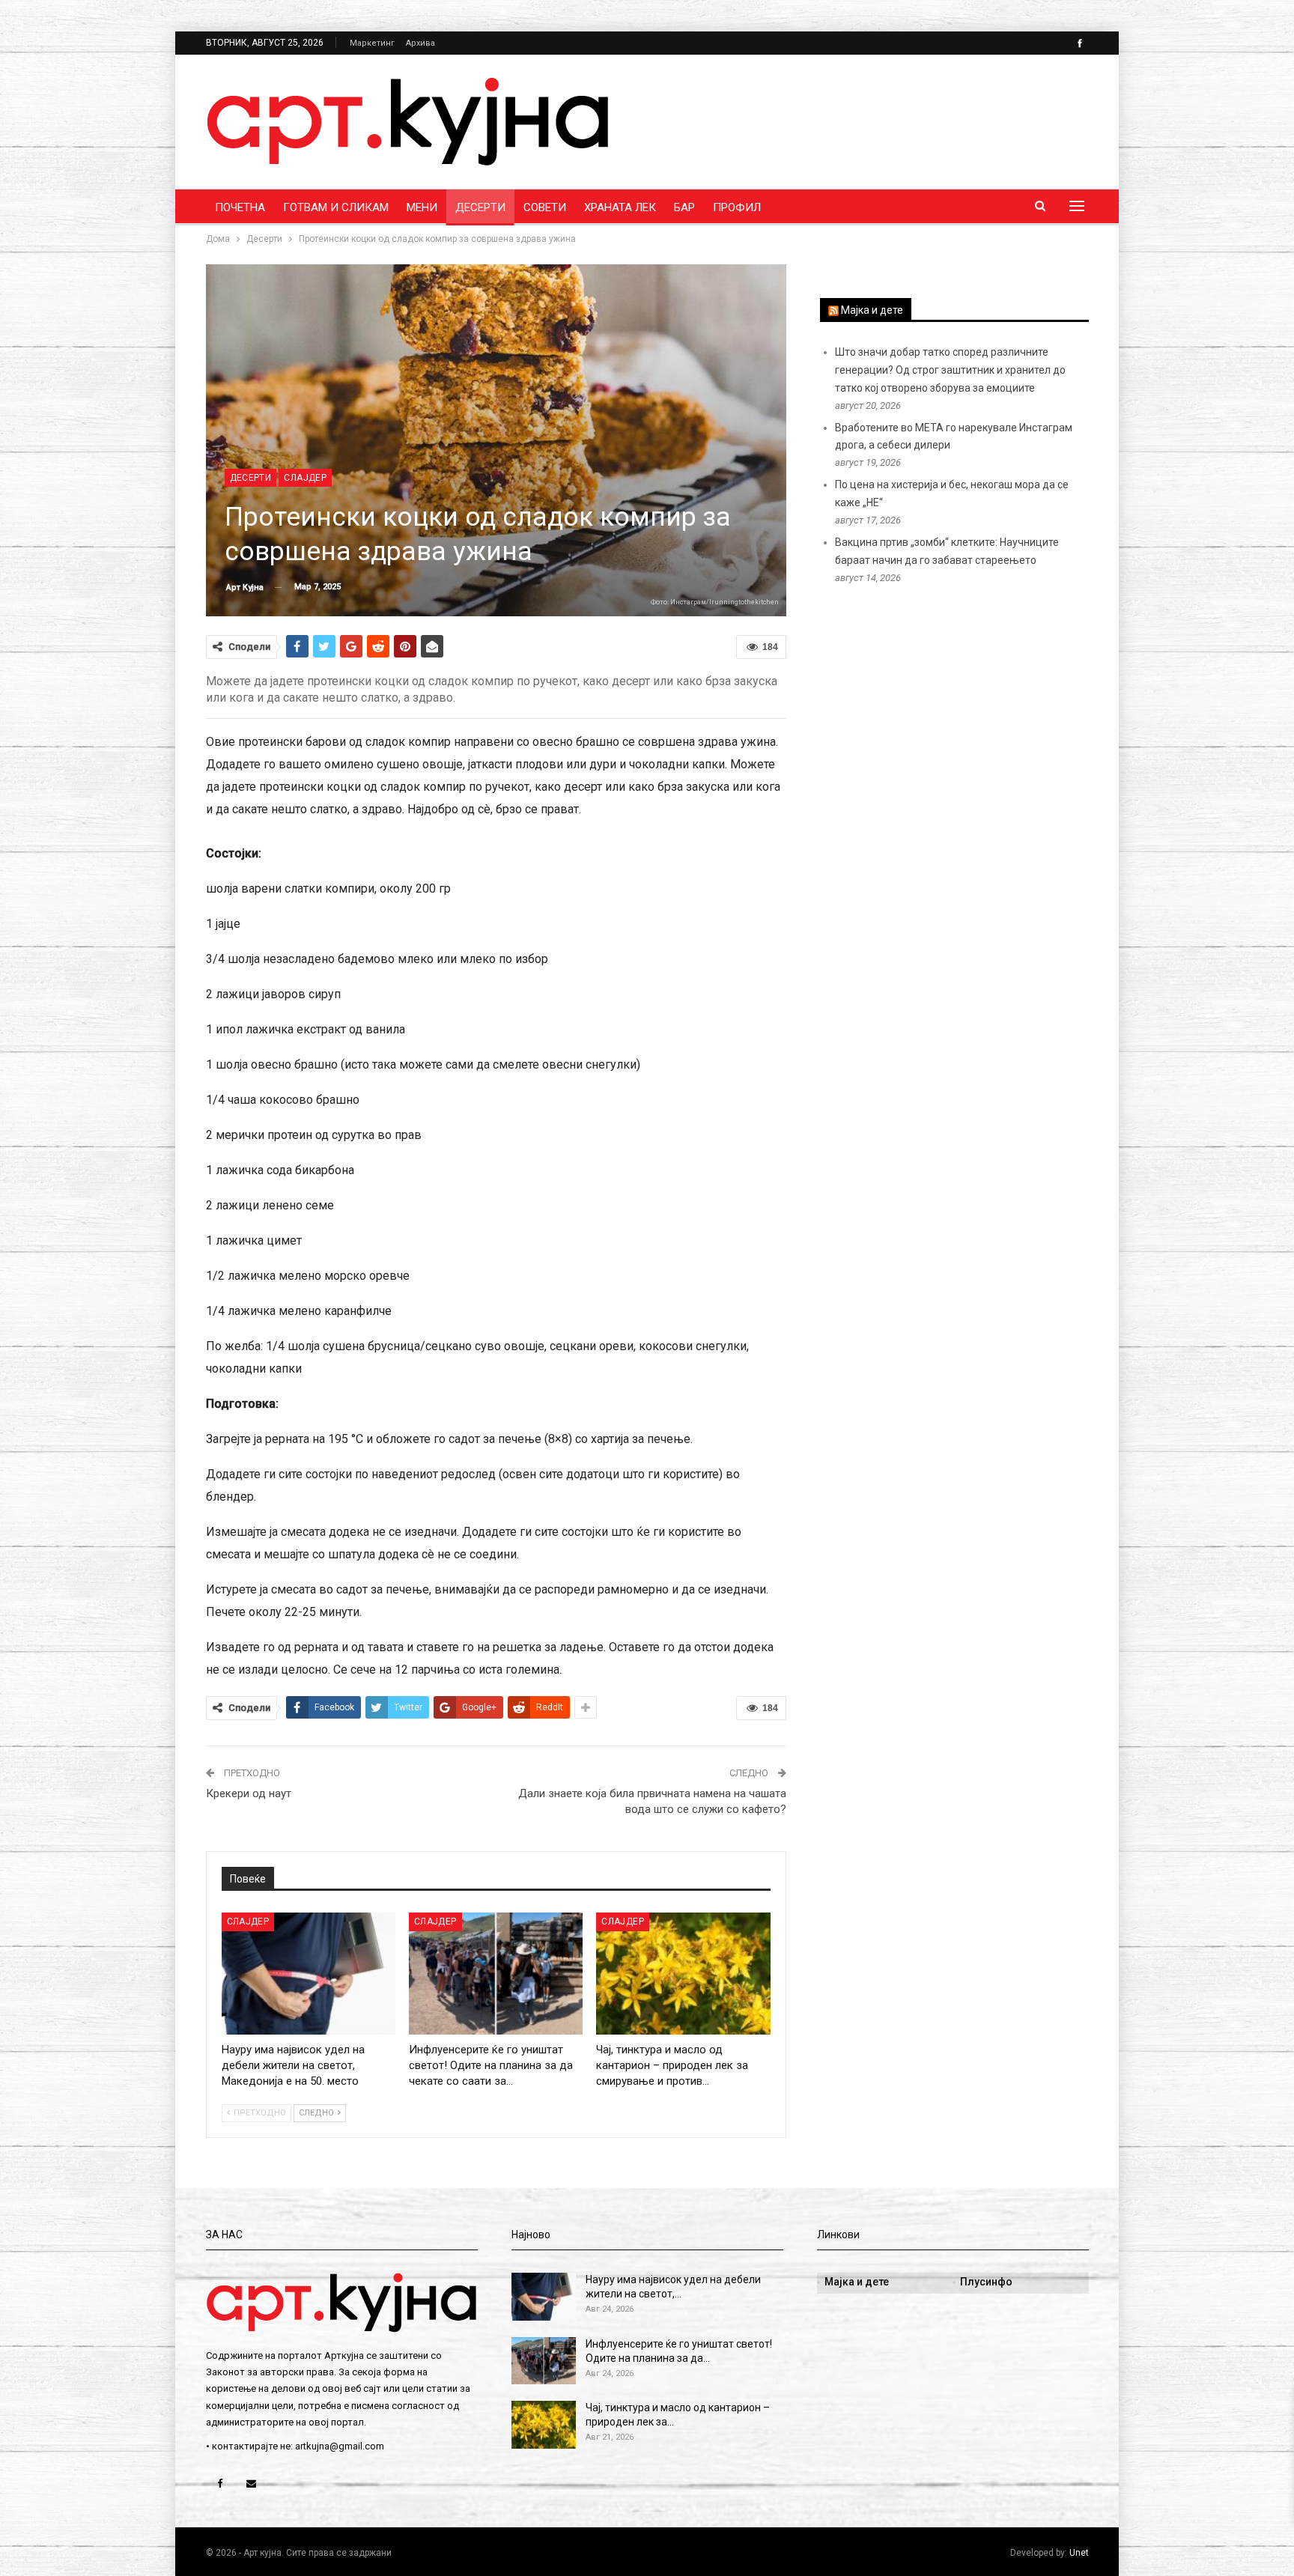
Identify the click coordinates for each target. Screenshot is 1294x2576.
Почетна (240, 207)
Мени (422, 207)
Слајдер (305, 478)
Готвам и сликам (336, 207)
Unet (1079, 2553)
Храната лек (620, 207)
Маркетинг (372, 43)
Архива (420, 43)
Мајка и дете (872, 310)
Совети (545, 207)
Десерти (480, 207)
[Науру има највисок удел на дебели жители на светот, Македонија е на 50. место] (309, 1974)
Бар (684, 207)
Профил (737, 207)
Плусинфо (986, 2282)
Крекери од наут (249, 1793)
